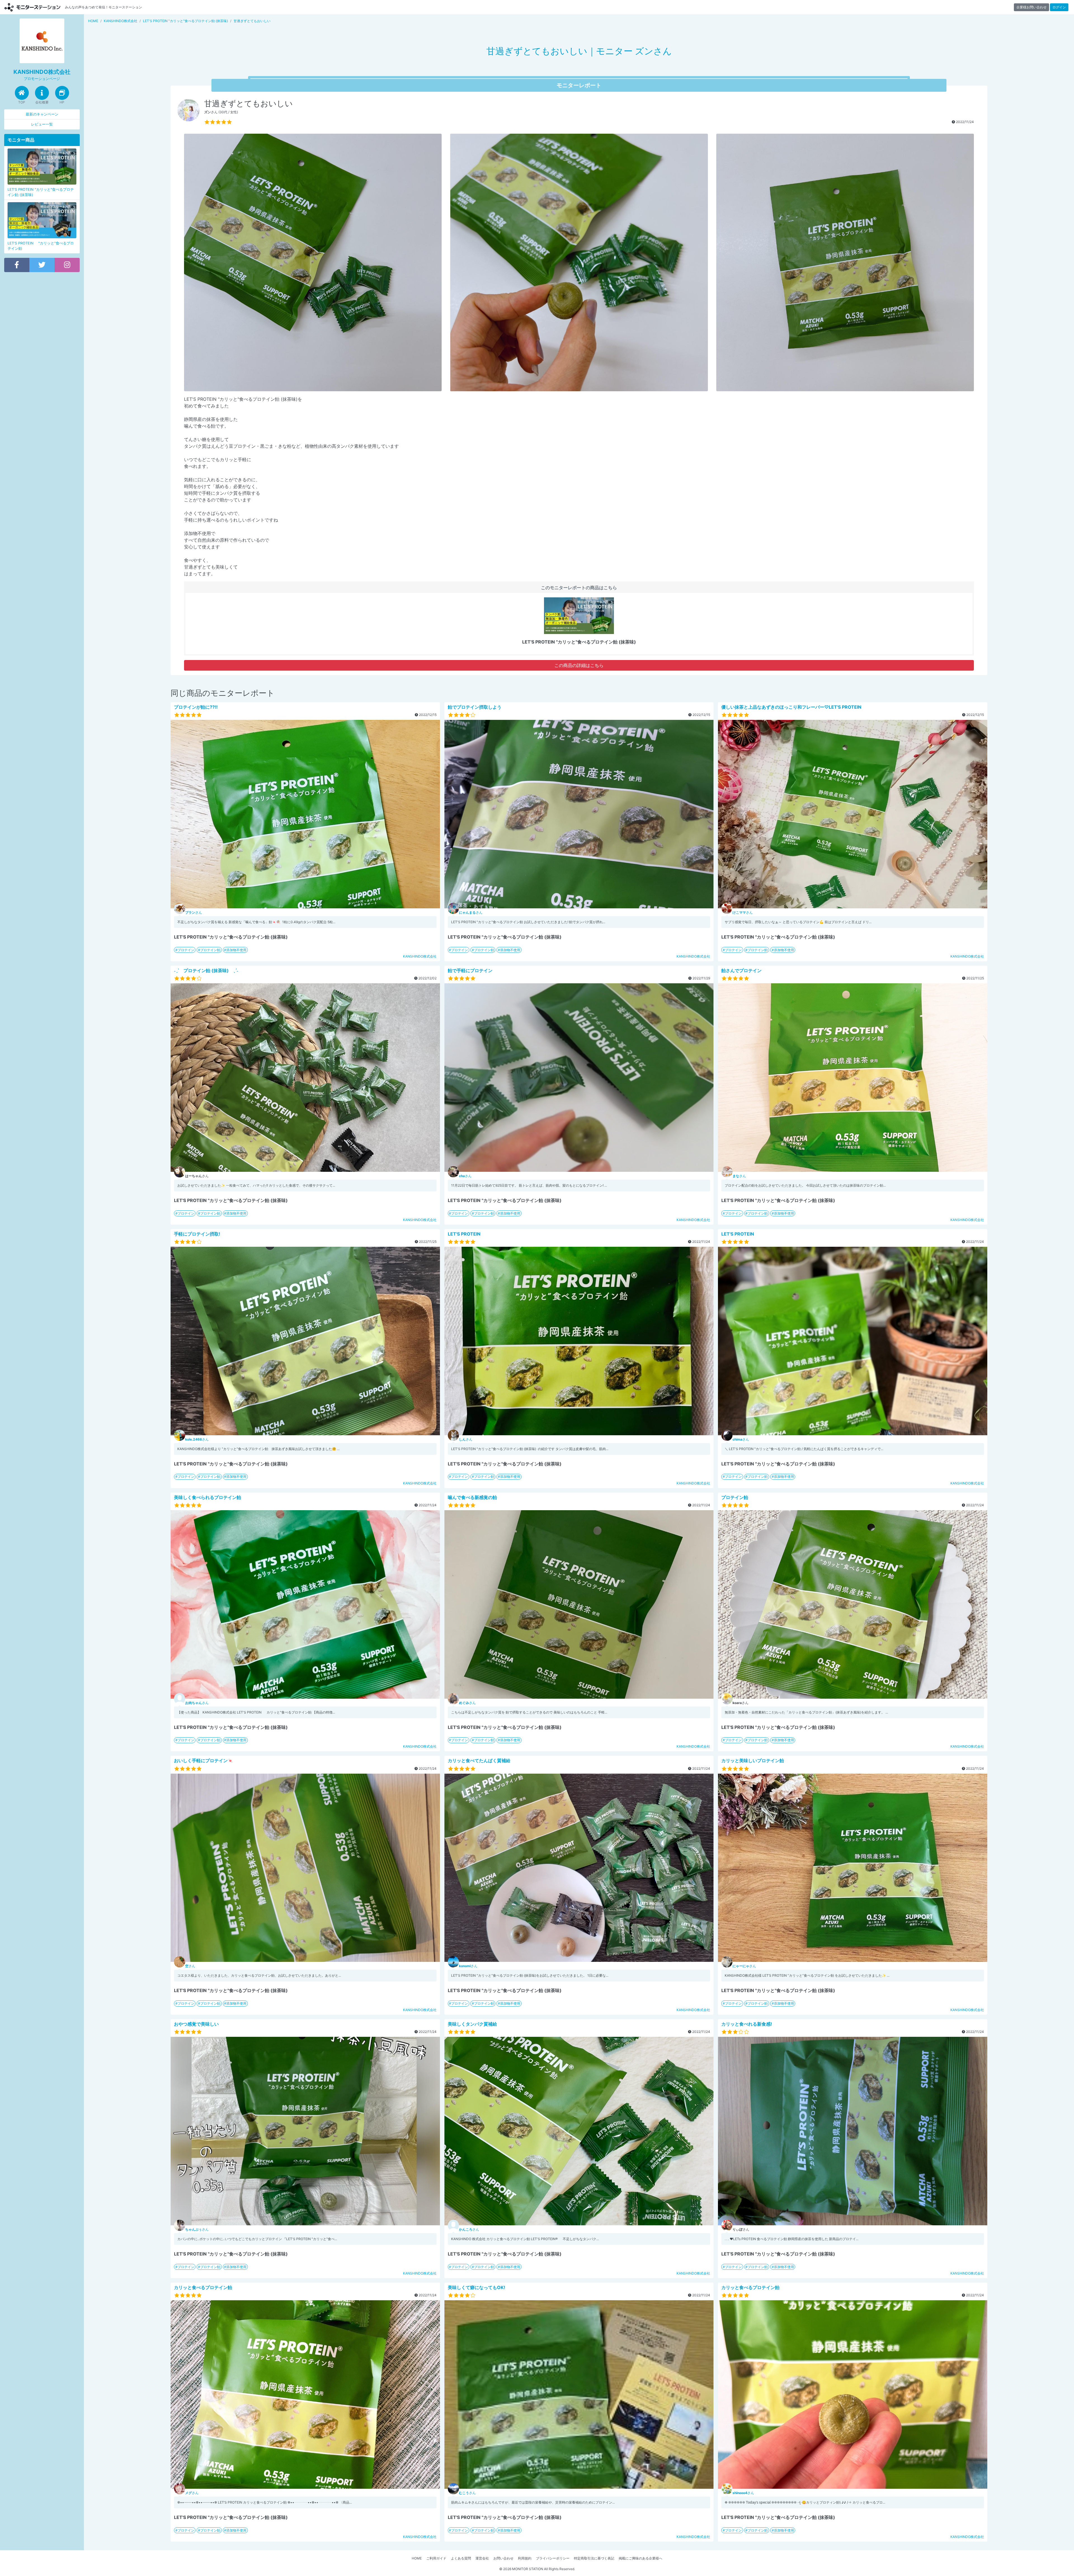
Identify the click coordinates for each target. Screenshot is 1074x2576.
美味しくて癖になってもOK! (476, 2287)
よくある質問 (461, 2558)
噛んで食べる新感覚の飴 (472, 1497)
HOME (417, 2558)
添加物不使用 (236, 950)
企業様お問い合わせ (1031, 7)
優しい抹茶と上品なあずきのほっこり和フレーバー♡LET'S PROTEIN (791, 707)
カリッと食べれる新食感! (747, 2024)
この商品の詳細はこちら (579, 665)
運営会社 (482, 2558)
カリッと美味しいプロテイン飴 (753, 1760)
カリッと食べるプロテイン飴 (203, 2287)
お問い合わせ (503, 2558)
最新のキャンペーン (42, 114)
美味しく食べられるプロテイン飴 (208, 1497)
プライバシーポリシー (553, 2558)
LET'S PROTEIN (464, 1234)
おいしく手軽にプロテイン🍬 (204, 1760)
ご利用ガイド (436, 2558)
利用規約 (525, 2558)
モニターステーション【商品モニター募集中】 (32, 7)
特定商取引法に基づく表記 (594, 2558)
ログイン (1059, 7)
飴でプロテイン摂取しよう (475, 707)
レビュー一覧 (42, 124)
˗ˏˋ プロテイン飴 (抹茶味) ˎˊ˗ (206, 970)
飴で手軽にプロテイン (470, 970)
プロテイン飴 (210, 950)
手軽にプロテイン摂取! (197, 1234)
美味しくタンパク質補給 (472, 2024)
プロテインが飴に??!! (196, 707)
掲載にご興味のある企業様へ (640, 2558)
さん (194, 912)
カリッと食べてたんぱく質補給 (479, 1760)
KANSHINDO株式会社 (420, 956)
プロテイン (186, 950)
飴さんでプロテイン (741, 970)
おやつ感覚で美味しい (196, 2024)
